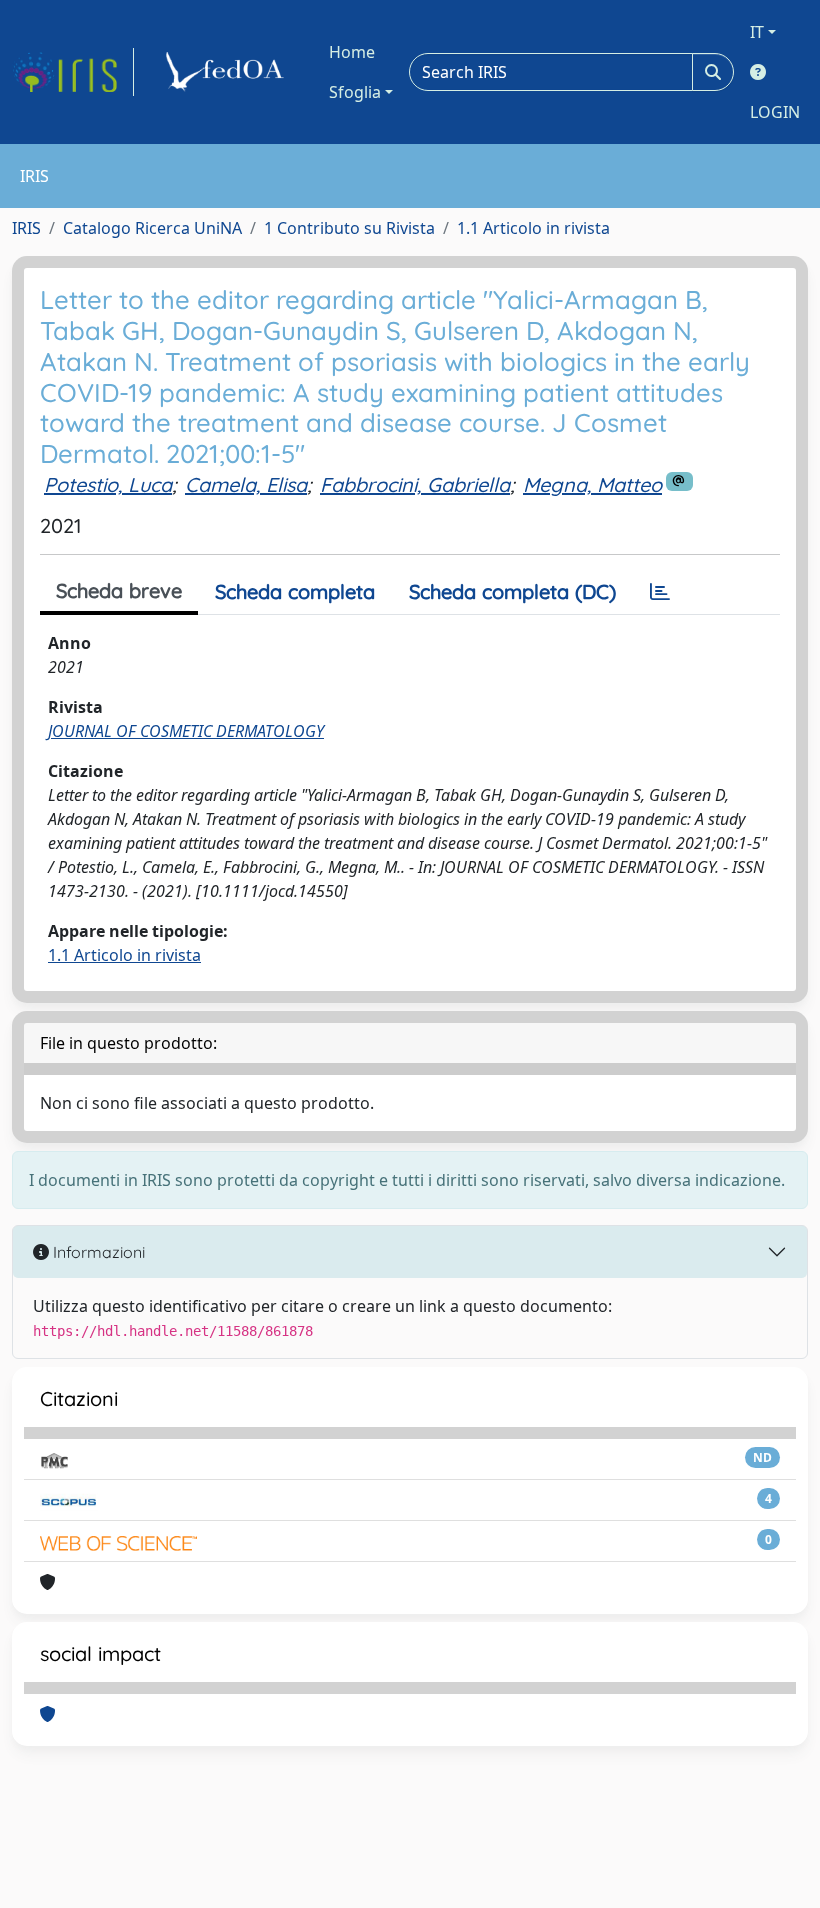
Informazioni (97, 1252)
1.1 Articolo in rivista (533, 228)
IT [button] (757, 32)
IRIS (26, 228)
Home (352, 52)
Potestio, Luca (108, 484)
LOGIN (775, 112)
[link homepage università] (228, 72)
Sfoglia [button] (355, 92)
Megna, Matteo (592, 484)
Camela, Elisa (246, 484)
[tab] (660, 592)
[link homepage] (73, 72)
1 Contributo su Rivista (349, 228)
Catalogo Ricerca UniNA (152, 228)
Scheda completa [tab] (295, 591)
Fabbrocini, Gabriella (415, 484)
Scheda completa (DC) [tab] (512, 591)
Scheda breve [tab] (119, 590)
